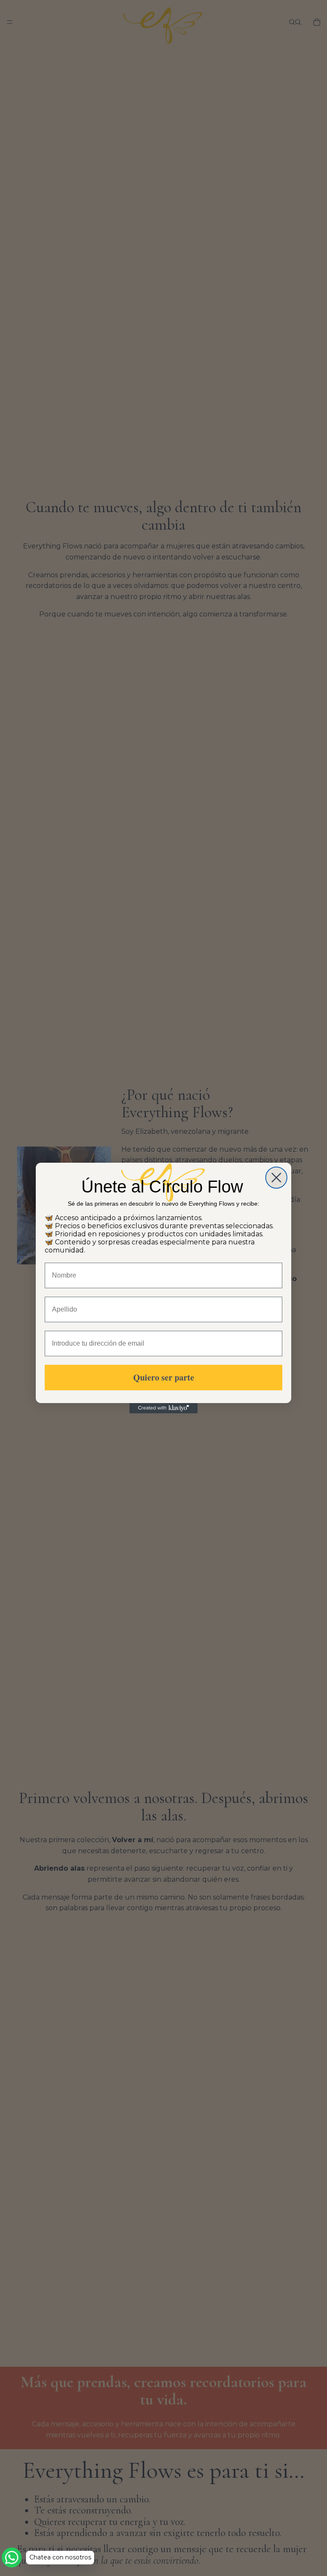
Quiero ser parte (164, 1377)
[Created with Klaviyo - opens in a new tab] (163, 1408)
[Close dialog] (276, 1178)
